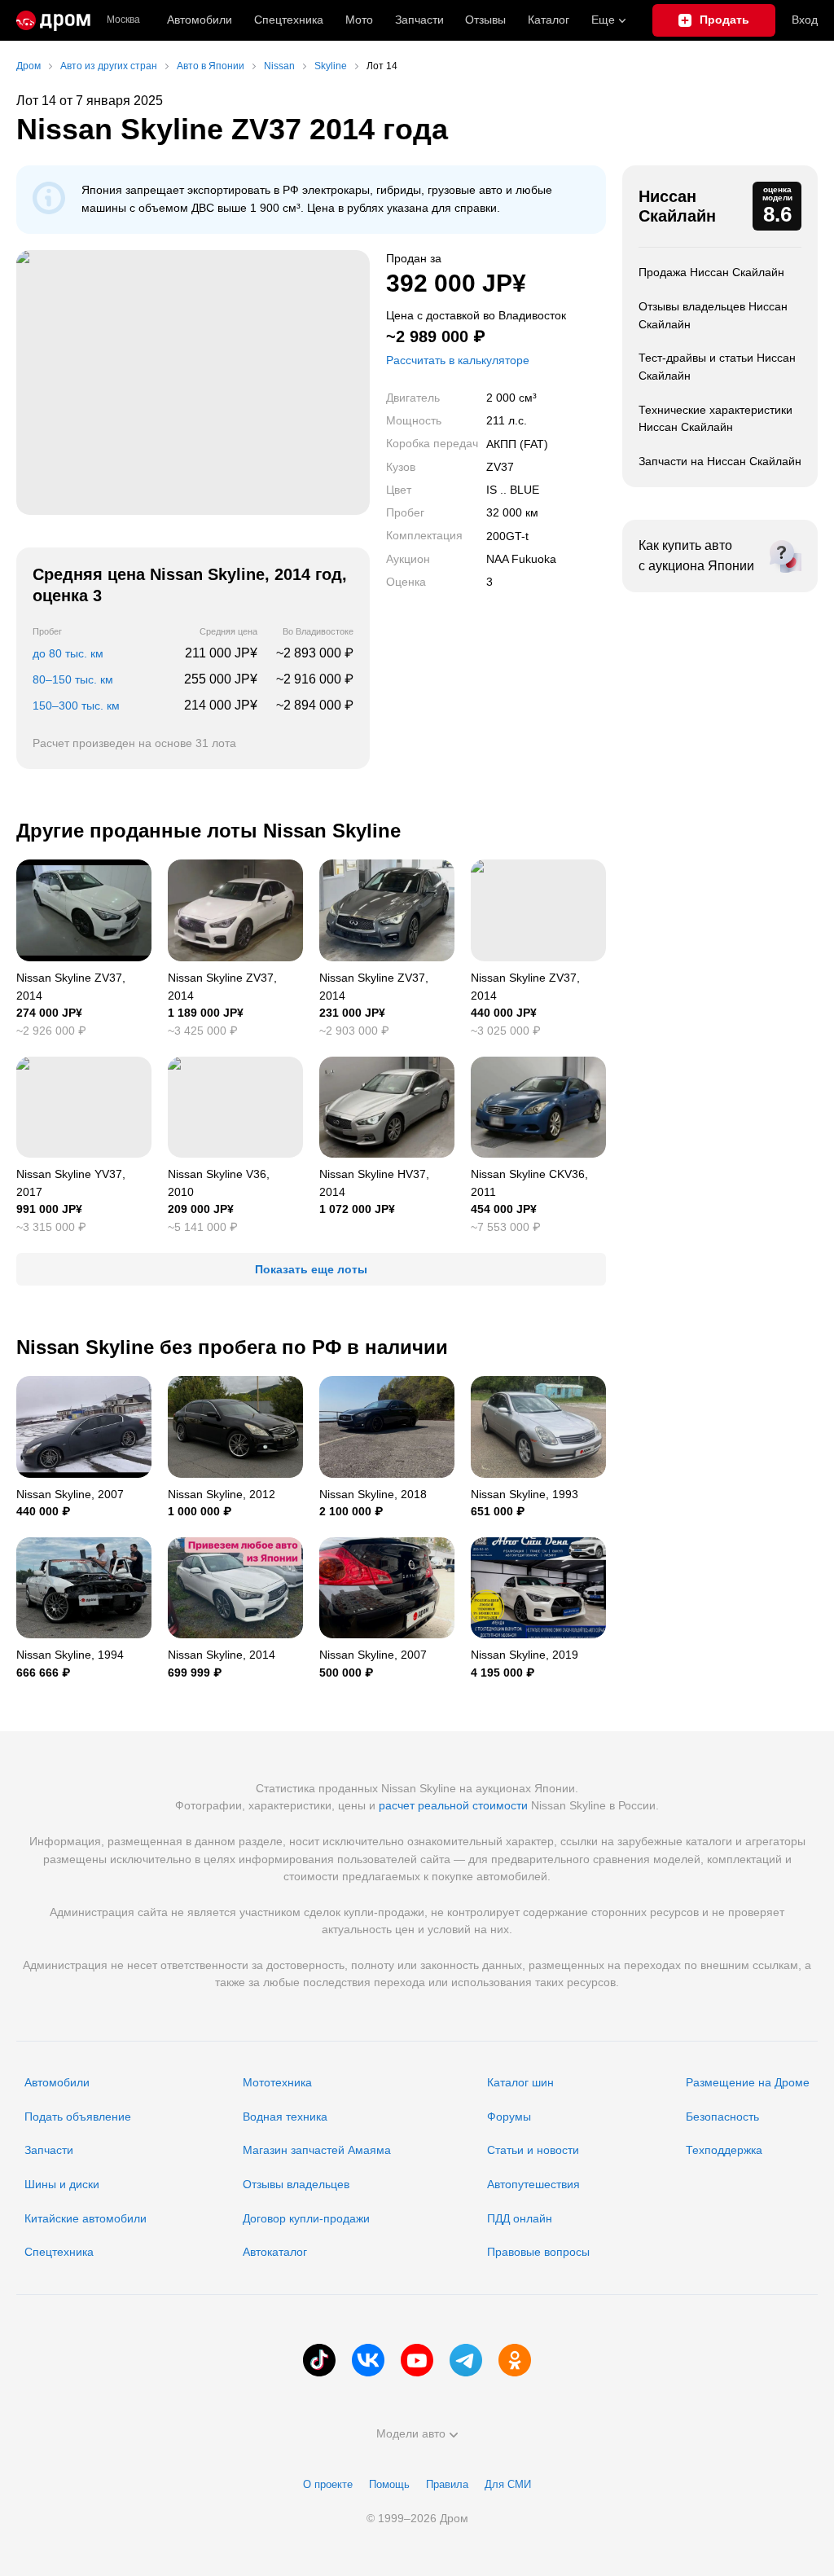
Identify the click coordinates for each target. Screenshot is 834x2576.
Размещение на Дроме (748, 2082)
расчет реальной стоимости (453, 1805)
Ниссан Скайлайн (677, 206)
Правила (447, 2484)
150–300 (76, 706)
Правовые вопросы (538, 2252)
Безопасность (722, 2117)
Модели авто (411, 2433)
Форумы (509, 2117)
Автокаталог (275, 2252)
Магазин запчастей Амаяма (317, 2150)
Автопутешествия (533, 2184)
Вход (805, 20)
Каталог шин (520, 2082)
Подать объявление (78, 2117)
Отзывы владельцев (296, 2184)
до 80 (68, 653)
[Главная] (53, 20)
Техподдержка (724, 2150)
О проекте (328, 2484)
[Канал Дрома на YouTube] (417, 2360)
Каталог (549, 20)
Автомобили (200, 20)
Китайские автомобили (86, 2218)
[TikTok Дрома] (319, 2360)
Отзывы (485, 20)
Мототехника (277, 2082)
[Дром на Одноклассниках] (515, 2360)
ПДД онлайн (520, 2218)
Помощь (389, 2484)
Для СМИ (508, 2484)
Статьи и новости (533, 2150)
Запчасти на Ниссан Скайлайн (720, 461)
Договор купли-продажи (306, 2218)
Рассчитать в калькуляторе (458, 360)
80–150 (73, 679)
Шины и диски (62, 2184)
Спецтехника (59, 2252)
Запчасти (419, 20)
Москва (123, 20)
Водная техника (285, 2117)
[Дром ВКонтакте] (368, 2360)
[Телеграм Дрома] (466, 2360)
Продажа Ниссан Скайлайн (711, 272)
